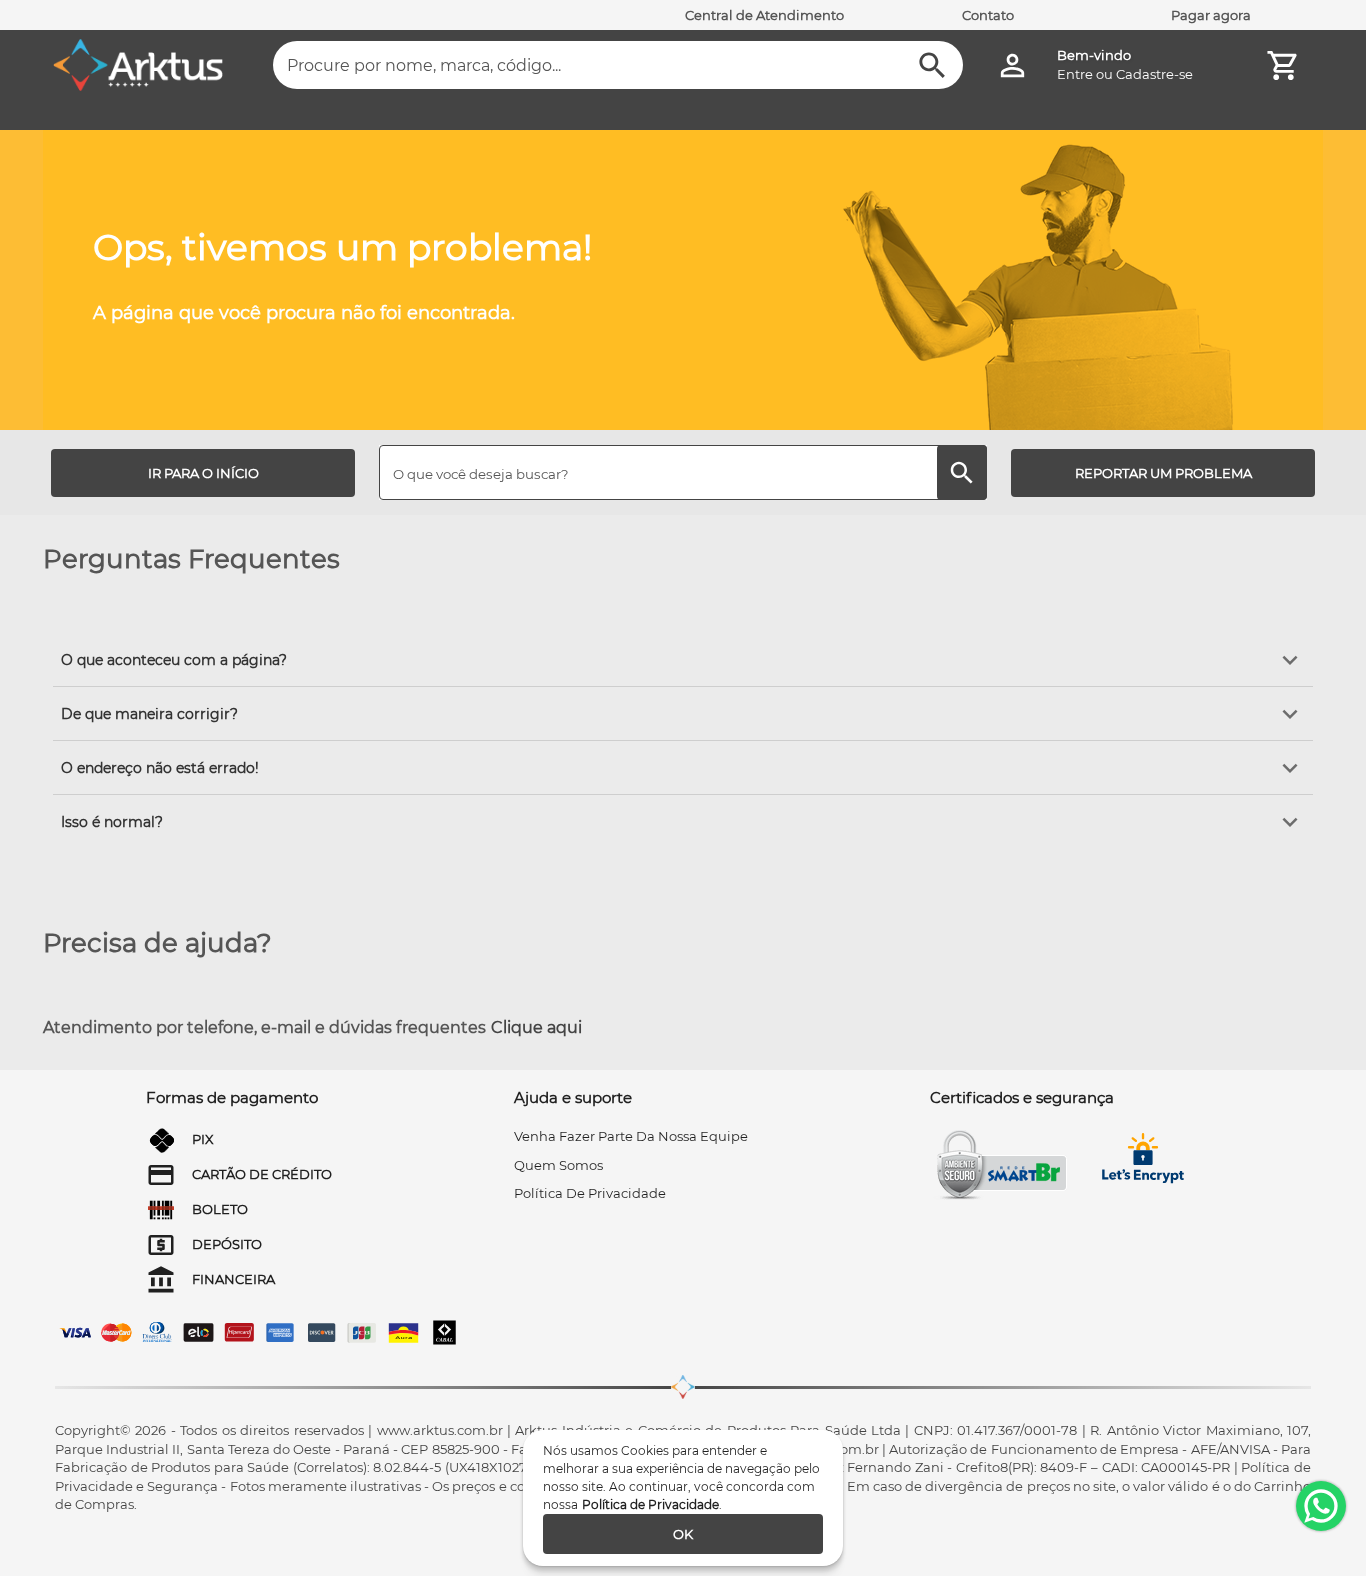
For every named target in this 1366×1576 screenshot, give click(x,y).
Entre (1075, 74)
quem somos (558, 1165)
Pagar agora (1211, 15)
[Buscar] (932, 65)
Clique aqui (536, 1027)
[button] (683, 660)
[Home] (138, 65)
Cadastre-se (1154, 74)
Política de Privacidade (650, 1504)
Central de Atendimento (764, 15)
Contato (988, 15)
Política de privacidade (590, 1193)
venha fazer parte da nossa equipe (631, 1136)
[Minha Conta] (1012, 65)
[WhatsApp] (1321, 1506)
